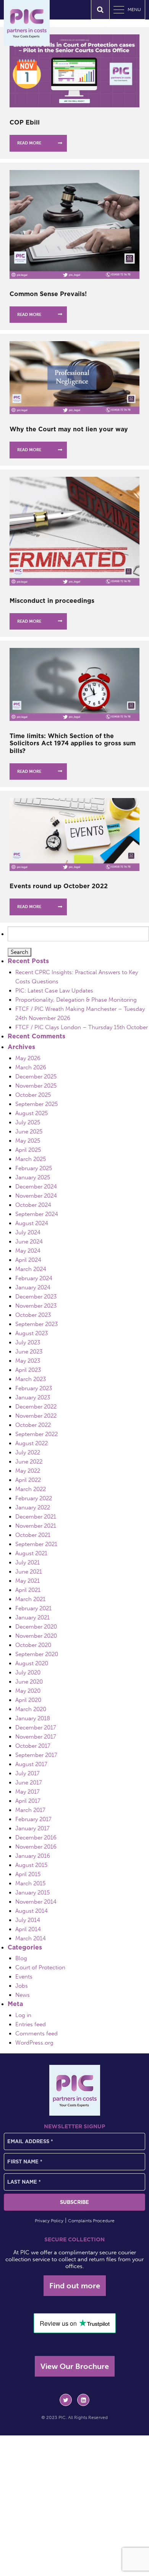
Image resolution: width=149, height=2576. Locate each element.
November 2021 (36, 1526)
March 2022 (31, 1489)
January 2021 (32, 1617)
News (23, 1995)
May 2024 (28, 1251)
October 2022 (33, 1425)
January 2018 (33, 1718)
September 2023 (36, 1324)
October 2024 (33, 1205)
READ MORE (29, 143)
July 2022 (28, 1452)
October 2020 (33, 1645)
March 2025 (31, 1159)
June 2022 (29, 1462)
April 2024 (28, 1260)
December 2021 (36, 1517)
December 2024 (36, 1187)
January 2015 (32, 1893)
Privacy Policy (49, 2221)
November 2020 (36, 1636)
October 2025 (33, 1095)
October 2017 (33, 1746)
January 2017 (32, 1828)
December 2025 (36, 1077)
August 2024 (32, 1223)
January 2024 (33, 1287)
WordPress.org (34, 2043)
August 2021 (31, 1553)
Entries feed (31, 2024)
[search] (100, 10)
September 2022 (36, 1434)
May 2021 (28, 1581)
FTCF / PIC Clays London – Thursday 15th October (82, 1027)
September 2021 (36, 1544)
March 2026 (31, 1067)
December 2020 (36, 1627)
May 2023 (28, 1361)
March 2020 (31, 1709)
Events (24, 1977)
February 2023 (34, 1388)
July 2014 (28, 1920)
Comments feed (36, 2034)
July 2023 (28, 1342)
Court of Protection (40, 1967)
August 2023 (32, 1333)
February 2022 (34, 1498)
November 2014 (36, 1902)
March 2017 (30, 1810)
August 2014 (32, 1911)
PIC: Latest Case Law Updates (54, 991)
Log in (23, 2015)
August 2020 (32, 1663)
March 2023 (31, 1379)
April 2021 (28, 1590)
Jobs (22, 1986)
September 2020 (37, 1654)
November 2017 (36, 1737)
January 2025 (33, 1177)
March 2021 (30, 1599)
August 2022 (32, 1443)
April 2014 (28, 1929)
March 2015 (30, 1883)
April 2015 (28, 1874)
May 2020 (28, 1691)
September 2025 (36, 1104)
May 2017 (28, 1792)
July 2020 (28, 1673)
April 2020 (28, 1700)
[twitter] (66, 2400)
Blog (21, 1958)
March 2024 (31, 1269)
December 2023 (36, 1297)
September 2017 (36, 1755)
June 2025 (29, 1132)
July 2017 (28, 1773)
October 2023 (33, 1315)
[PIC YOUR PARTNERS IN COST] (75, 2090)
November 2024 (36, 1196)
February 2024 (34, 1278)
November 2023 (36, 1306)
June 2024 (29, 1242)
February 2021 (33, 1608)
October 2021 (33, 1535)
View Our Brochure (75, 2366)
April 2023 (28, 1370)
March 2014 (31, 1938)
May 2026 (28, 1058)
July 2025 (28, 1122)
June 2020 (29, 1682)
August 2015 (31, 1865)
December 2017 (36, 1728)
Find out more (75, 2286)
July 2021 (28, 1562)
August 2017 (31, 1764)
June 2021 (29, 1572)
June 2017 (29, 1783)
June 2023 (29, 1352)
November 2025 (36, 1086)
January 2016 (33, 1856)
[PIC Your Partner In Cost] (27, 23)
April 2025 (28, 1150)
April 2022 (28, 1480)
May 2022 (28, 1471)
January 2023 (33, 1397)
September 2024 (37, 1214)
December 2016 (36, 1838)
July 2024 (28, 1232)
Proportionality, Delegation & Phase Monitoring (76, 1000)
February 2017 (33, 1819)
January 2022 (33, 1507)
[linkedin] (83, 2400)
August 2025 (32, 1113)
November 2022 (36, 1416)
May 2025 (28, 1141)
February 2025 (34, 1168)
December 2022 (36, 1407)
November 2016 (36, 1847)
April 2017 (28, 1801)
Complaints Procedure (91, 2221)
